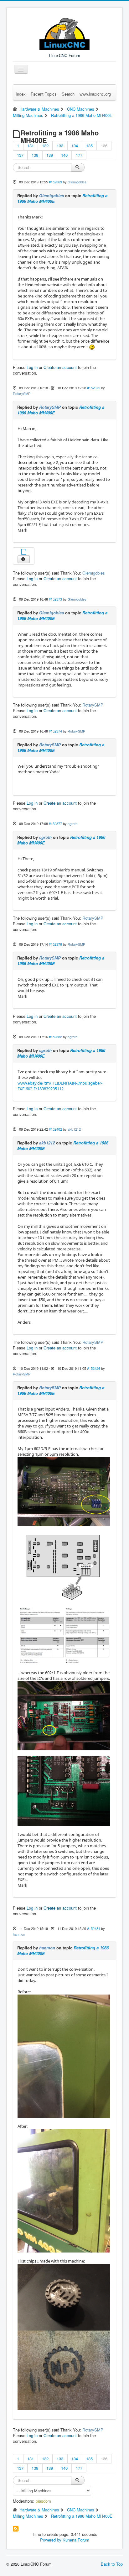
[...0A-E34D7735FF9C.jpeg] (64, 2056)
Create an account (60, 367)
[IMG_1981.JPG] (64, 1491)
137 (20, 155)
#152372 (94, 388)
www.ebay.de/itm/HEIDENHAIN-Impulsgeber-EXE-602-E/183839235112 (60, 1086)
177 (79, 155)
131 (31, 146)
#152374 (55, 731)
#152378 (55, 944)
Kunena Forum (76, 2540)
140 (64, 155)
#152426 (94, 1368)
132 (45, 146)
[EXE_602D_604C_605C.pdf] (24, 552)
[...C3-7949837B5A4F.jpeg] (64, 2190)
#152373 (55, 599)
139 (50, 155)
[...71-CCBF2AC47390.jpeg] (64, 2297)
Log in (32, 367)
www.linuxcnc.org (95, 94)
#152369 (55, 182)
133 (60, 146)
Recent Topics (44, 94)
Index (21, 94)
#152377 (55, 823)
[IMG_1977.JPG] (64, 1715)
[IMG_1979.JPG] (64, 1790)
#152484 (94, 1928)
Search (68, 94)
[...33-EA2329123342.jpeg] (64, 2370)
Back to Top (112, 2564)
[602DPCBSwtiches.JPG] (64, 1566)
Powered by (51, 2540)
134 (75, 146)
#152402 (55, 1129)
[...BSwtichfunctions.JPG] (64, 1635)
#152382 (55, 1037)
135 (89, 146)
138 (35, 155)
